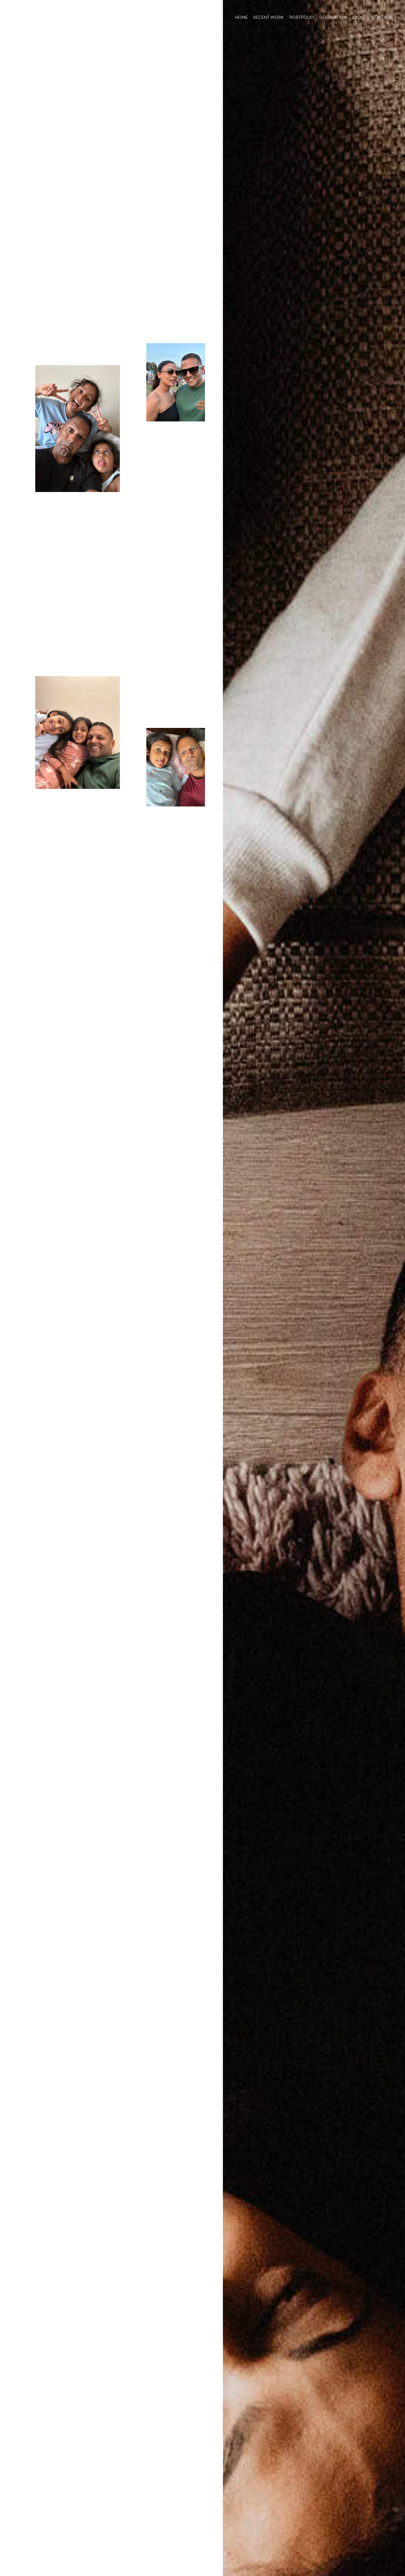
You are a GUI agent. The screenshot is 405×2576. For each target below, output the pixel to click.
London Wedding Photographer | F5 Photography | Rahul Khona (25, 18)
